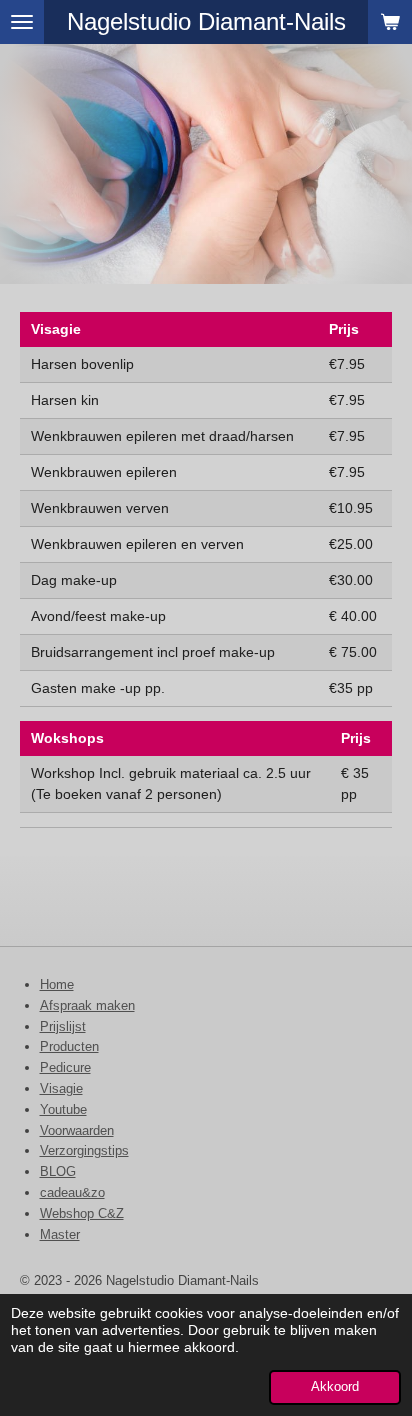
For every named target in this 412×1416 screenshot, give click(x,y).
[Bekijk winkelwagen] (390, 22)
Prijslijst (63, 1026)
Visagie (61, 1088)
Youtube (63, 1109)
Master (60, 1234)
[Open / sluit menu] (22, 22)
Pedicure (65, 1067)
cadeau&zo (72, 1192)
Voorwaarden (77, 1130)
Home (57, 984)
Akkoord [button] (335, 1387)
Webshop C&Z (82, 1213)
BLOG (58, 1171)
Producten (69, 1046)
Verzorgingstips (84, 1150)
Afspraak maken (87, 1005)
